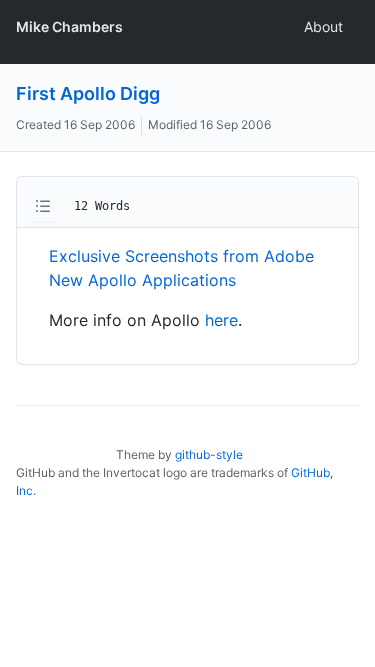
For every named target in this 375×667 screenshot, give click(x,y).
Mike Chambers (69, 26)
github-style (209, 454)
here (221, 320)
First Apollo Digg (88, 93)
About (323, 26)
